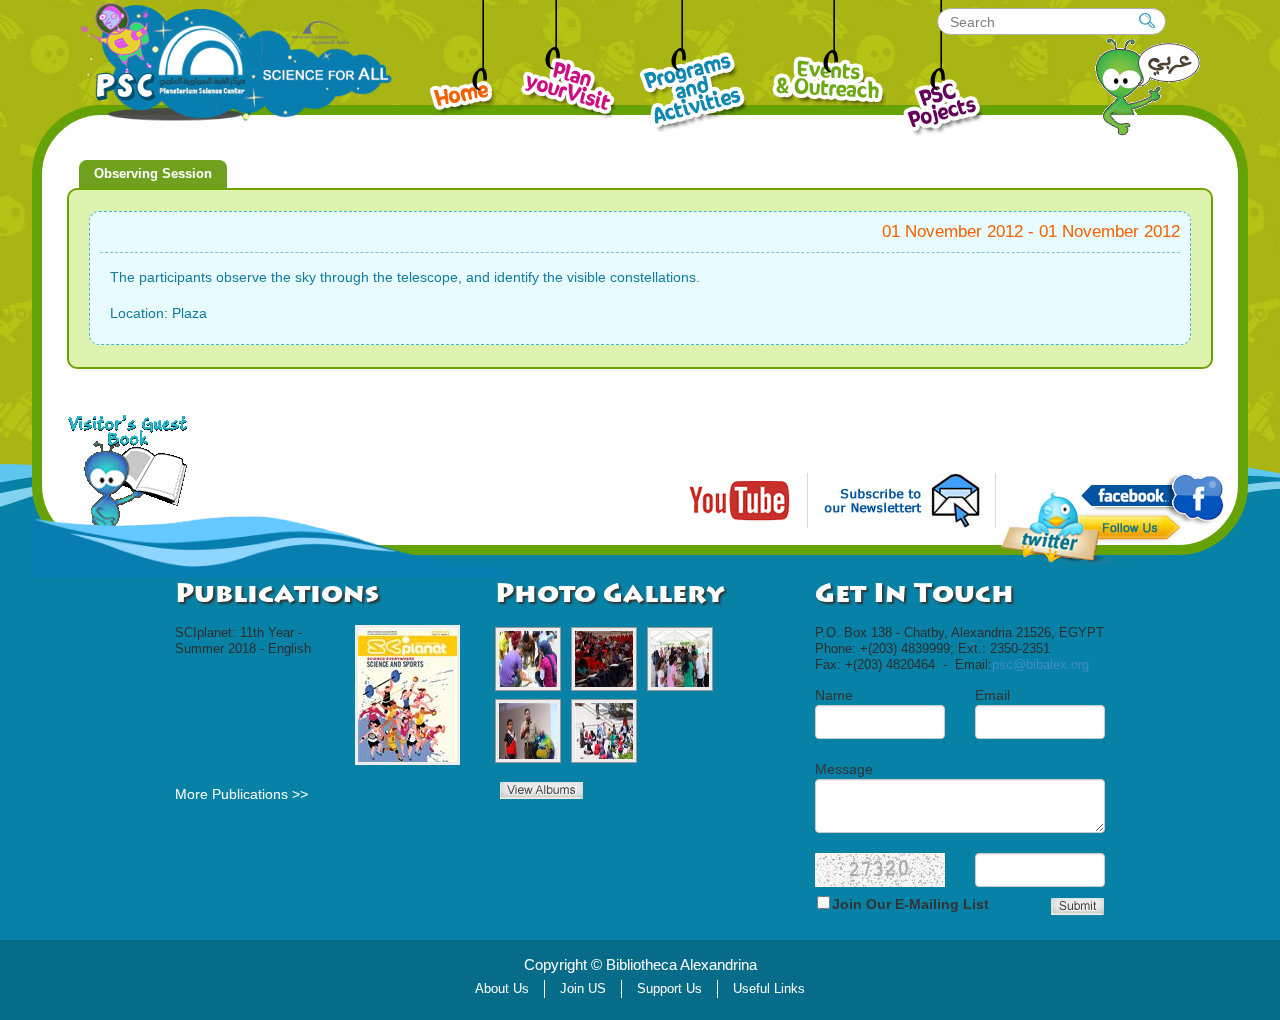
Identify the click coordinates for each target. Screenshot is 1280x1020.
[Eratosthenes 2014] (528, 659)
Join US (583, 988)
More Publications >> (241, 794)
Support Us (669, 988)
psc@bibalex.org (1040, 664)
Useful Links (769, 988)
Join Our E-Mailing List (910, 904)
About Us (502, 988)
